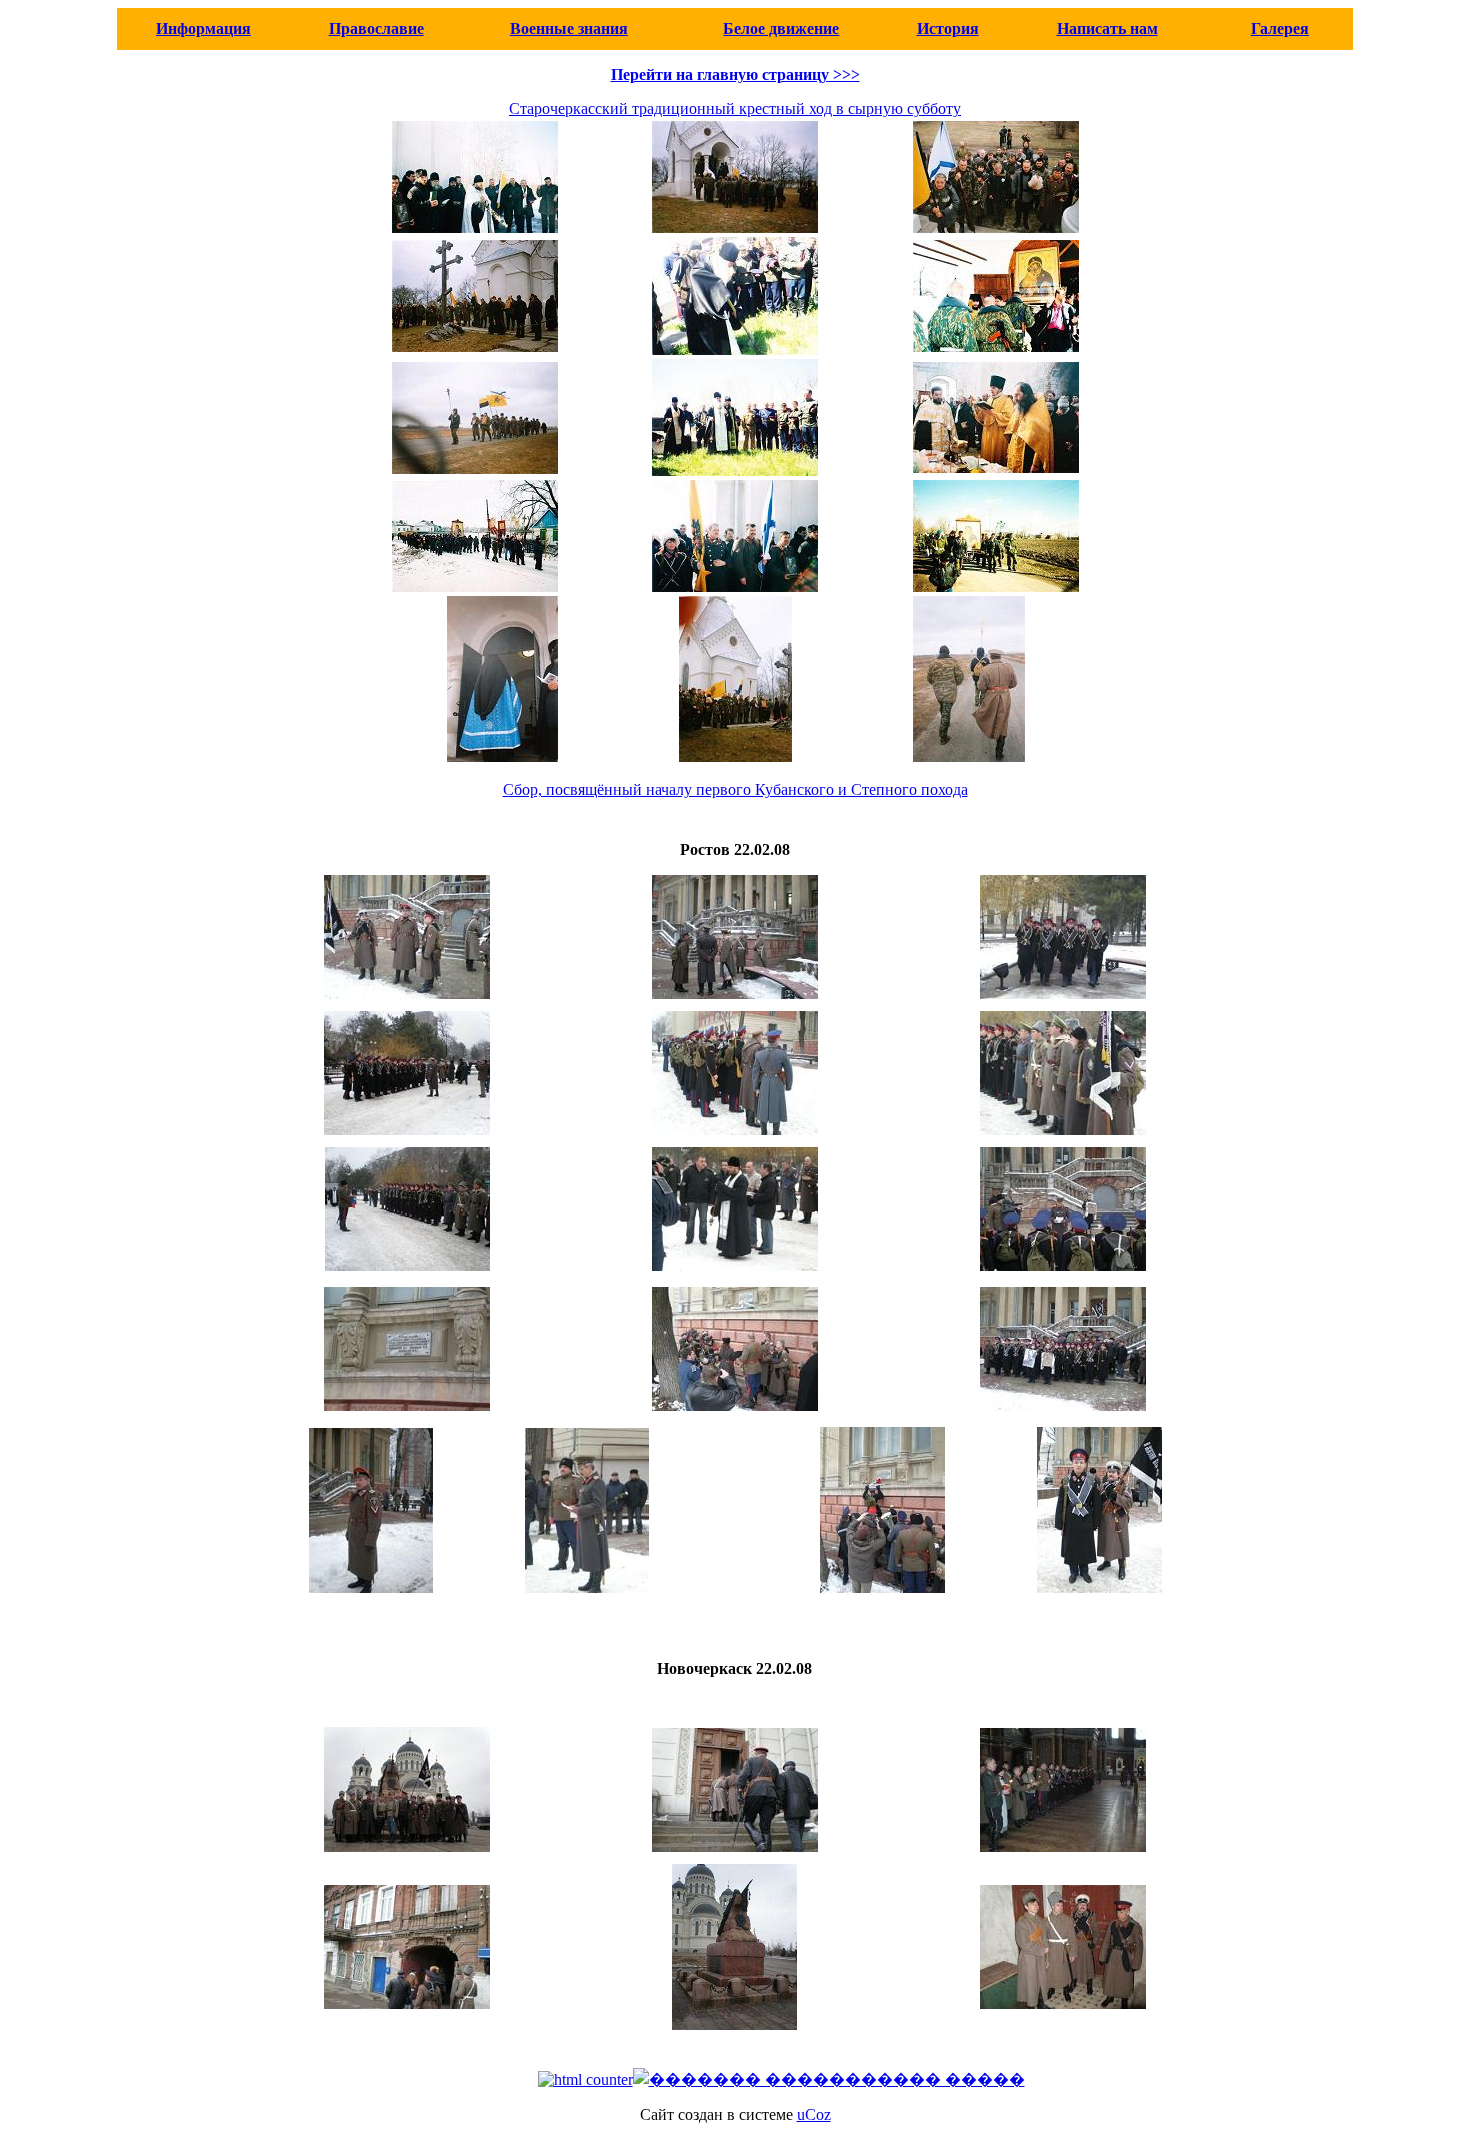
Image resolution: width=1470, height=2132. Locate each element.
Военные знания (569, 28)
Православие (376, 28)
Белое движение (781, 28)
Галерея (1280, 28)
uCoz (814, 2114)
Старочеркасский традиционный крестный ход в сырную (706, 108)
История (948, 28)
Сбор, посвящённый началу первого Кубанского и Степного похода (735, 789)
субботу (932, 108)
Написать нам (1107, 28)
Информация (203, 28)
